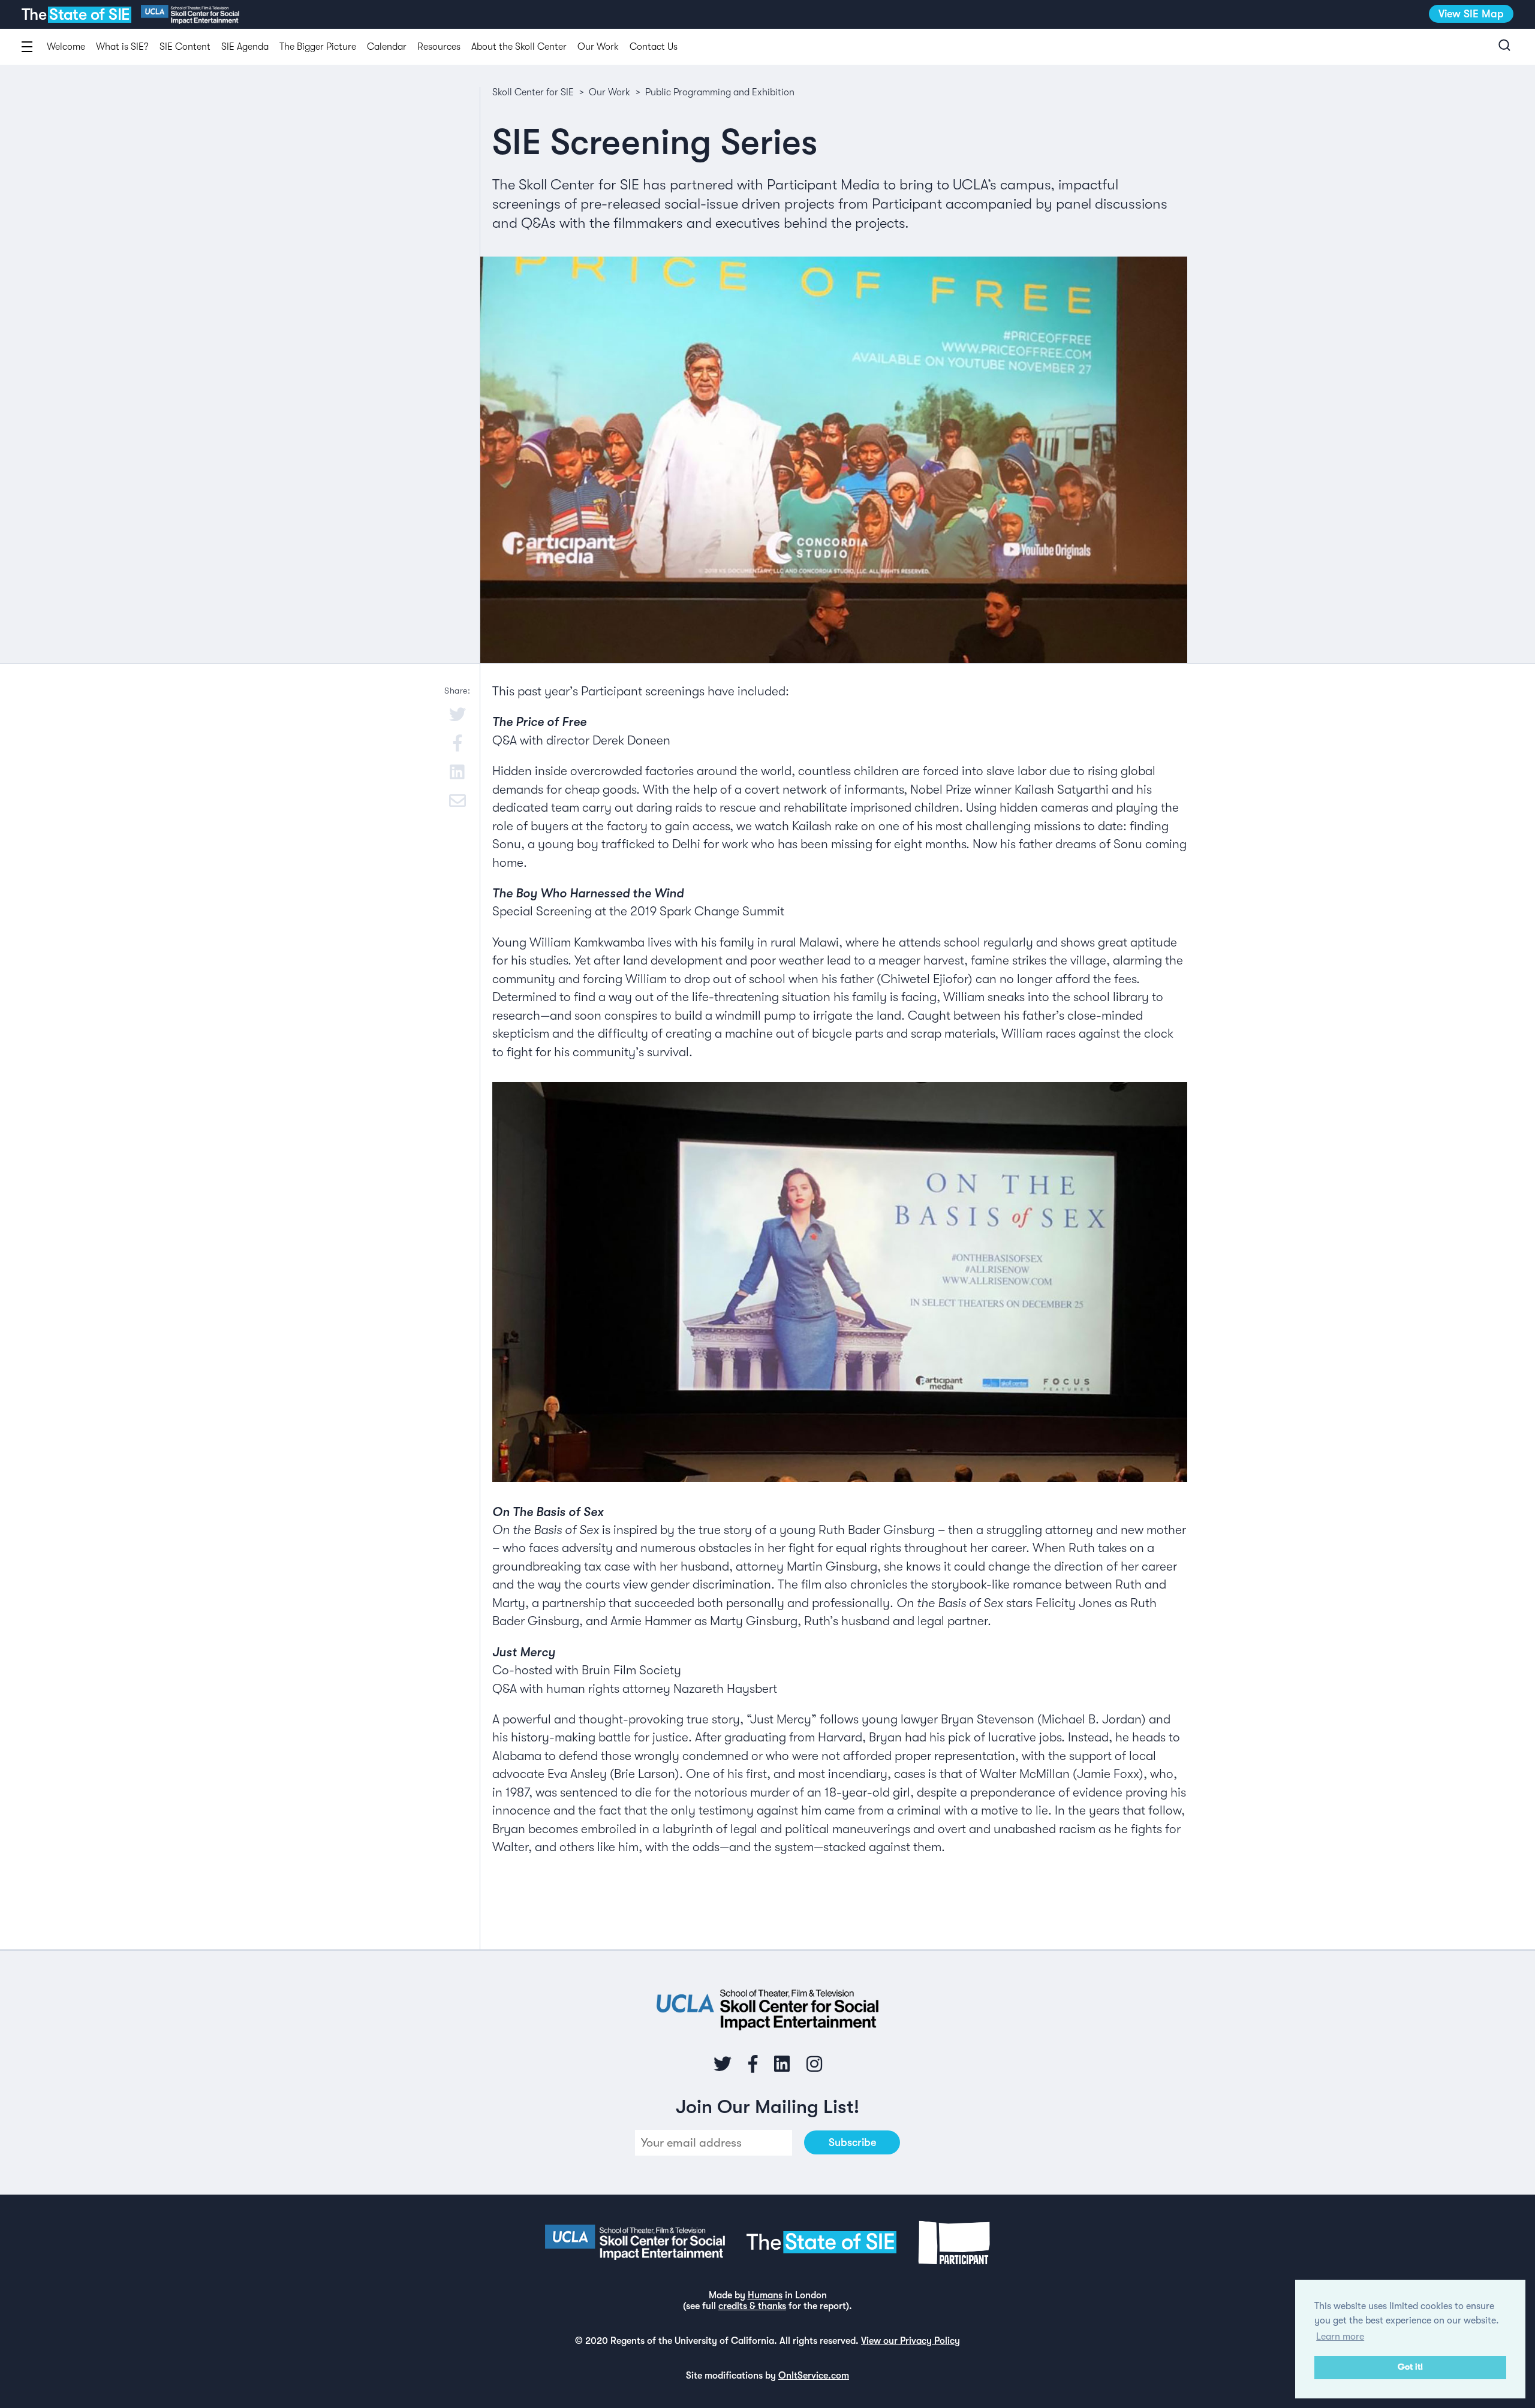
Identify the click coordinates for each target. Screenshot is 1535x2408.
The (75, 15)
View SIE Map (1471, 14)
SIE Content (185, 47)
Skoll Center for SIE (533, 92)
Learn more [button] (1340, 2337)
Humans (765, 2295)
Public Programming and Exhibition (720, 92)
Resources (439, 47)
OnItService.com (814, 2376)
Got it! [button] (1410, 2367)
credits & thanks (752, 2306)
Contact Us (654, 47)
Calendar (387, 47)
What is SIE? (122, 47)
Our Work (598, 47)
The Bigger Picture (318, 47)
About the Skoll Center (519, 47)
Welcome (66, 47)
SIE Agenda (245, 47)
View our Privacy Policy (911, 2341)
